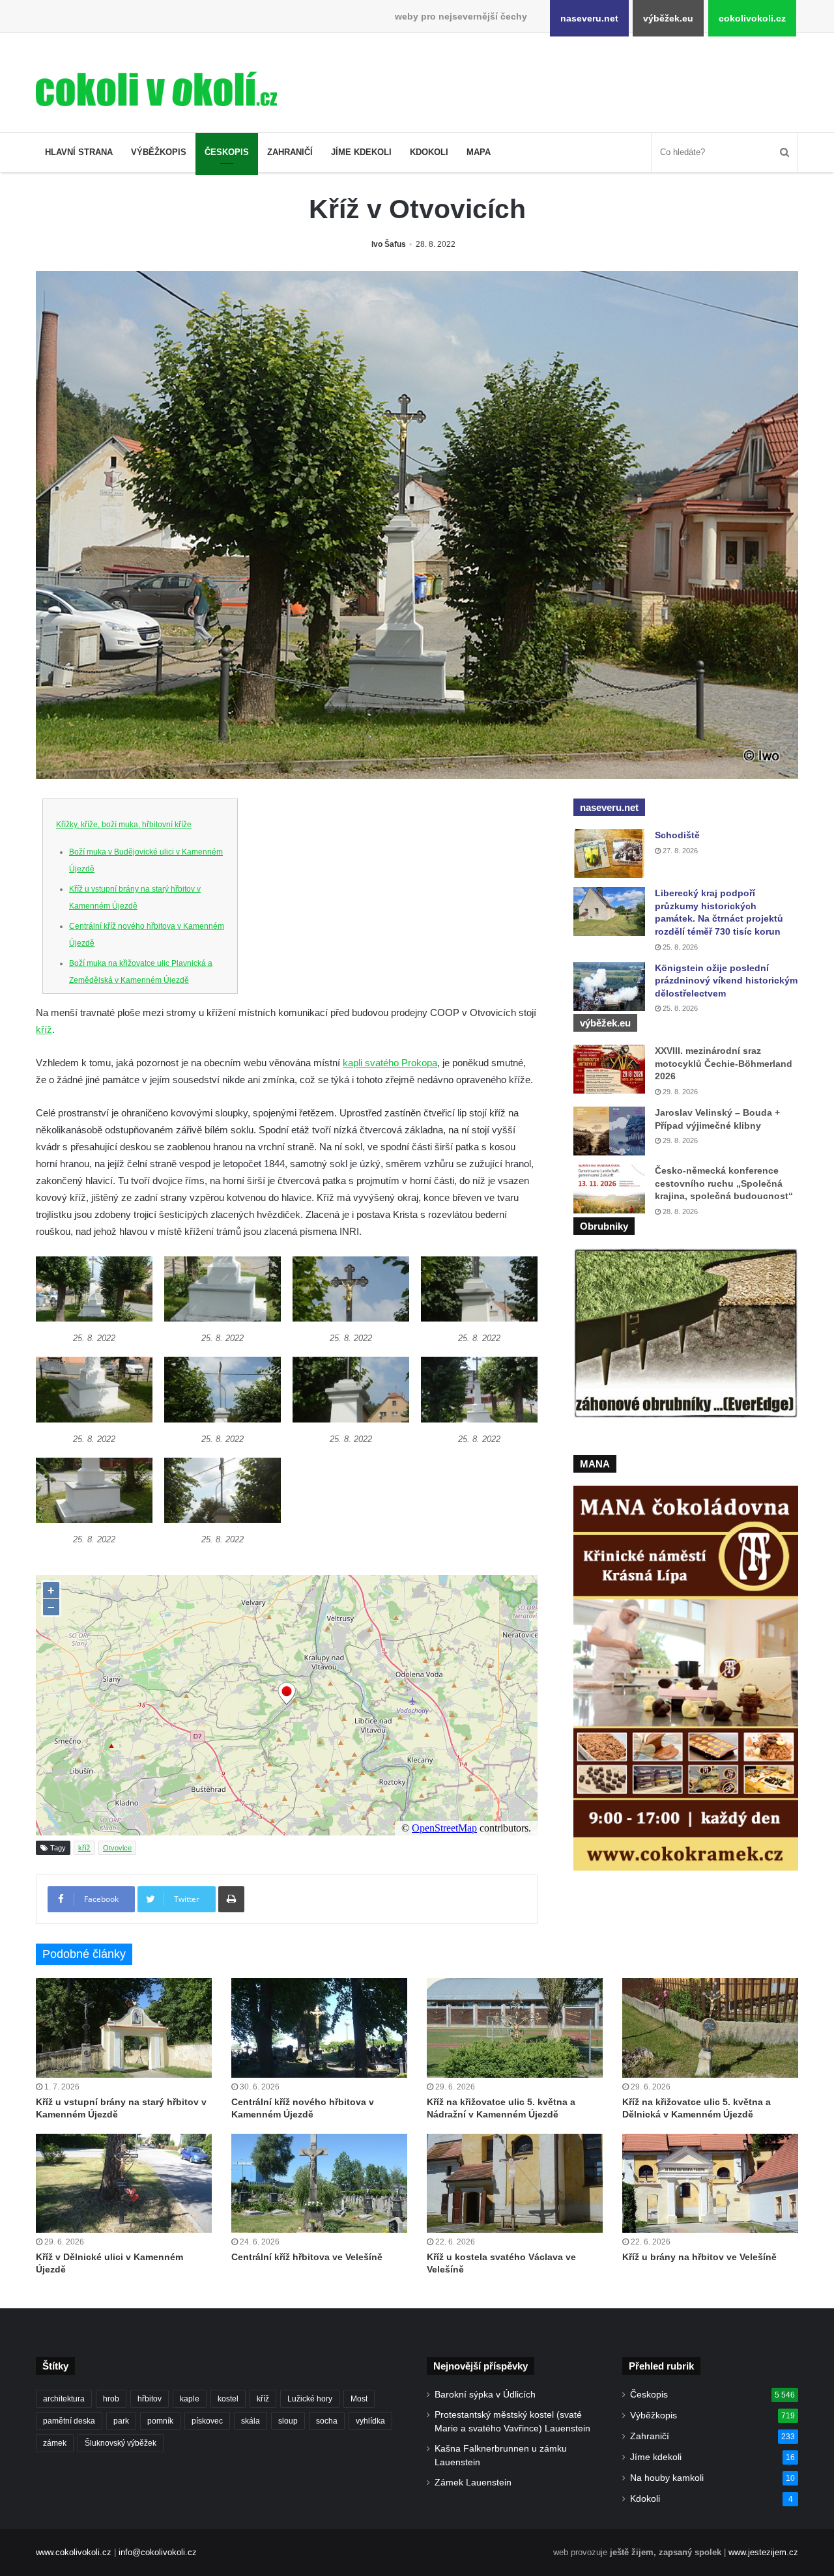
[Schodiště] (609, 854)
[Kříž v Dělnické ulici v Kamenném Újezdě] (124, 2183)
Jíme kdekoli (361, 152)
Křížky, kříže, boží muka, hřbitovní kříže (124, 825)
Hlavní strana (79, 152)
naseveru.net (589, 18)
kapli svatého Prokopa (390, 1063)
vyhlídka (370, 2421)
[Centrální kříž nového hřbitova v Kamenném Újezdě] (319, 2028)
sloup (288, 2421)
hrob (111, 2399)
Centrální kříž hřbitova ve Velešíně (307, 2257)
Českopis (227, 152)
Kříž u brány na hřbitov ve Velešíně (699, 2257)
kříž (44, 1029)
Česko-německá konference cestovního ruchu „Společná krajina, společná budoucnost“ (724, 1183)
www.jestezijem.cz (763, 2552)
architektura (64, 2399)
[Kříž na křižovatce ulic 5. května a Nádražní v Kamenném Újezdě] (515, 2028)
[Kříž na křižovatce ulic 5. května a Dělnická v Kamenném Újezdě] (710, 2028)
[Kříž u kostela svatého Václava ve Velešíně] (515, 2183)
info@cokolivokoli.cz (158, 2552)
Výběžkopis (159, 152)
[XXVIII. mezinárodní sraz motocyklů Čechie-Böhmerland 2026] (609, 1069)
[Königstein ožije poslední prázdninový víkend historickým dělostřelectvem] (609, 986)
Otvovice (117, 1848)
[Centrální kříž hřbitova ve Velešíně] (319, 2183)
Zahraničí (290, 152)
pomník (160, 2421)
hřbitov (150, 2399)
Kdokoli (429, 152)
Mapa (479, 152)
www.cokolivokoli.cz (74, 2552)
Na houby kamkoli (667, 2478)
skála (251, 2421)
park (121, 2421)
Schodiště (677, 835)
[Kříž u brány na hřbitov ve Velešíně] (710, 2183)
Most (359, 2399)
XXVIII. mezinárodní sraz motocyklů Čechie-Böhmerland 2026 (724, 1063)
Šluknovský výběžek (121, 2443)
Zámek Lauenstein (473, 2483)
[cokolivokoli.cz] (156, 89)
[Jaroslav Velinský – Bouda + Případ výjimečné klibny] (609, 1131)
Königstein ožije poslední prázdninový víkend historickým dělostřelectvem (726, 981)
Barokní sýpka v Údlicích (485, 2395)
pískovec (207, 2421)
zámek (55, 2443)
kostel (228, 2399)
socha (327, 2421)
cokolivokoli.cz (752, 18)
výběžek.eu (668, 18)
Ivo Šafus (389, 244)
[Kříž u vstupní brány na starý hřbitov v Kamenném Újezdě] (124, 2028)
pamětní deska (69, 2421)
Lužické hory (310, 2399)
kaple (190, 2399)
